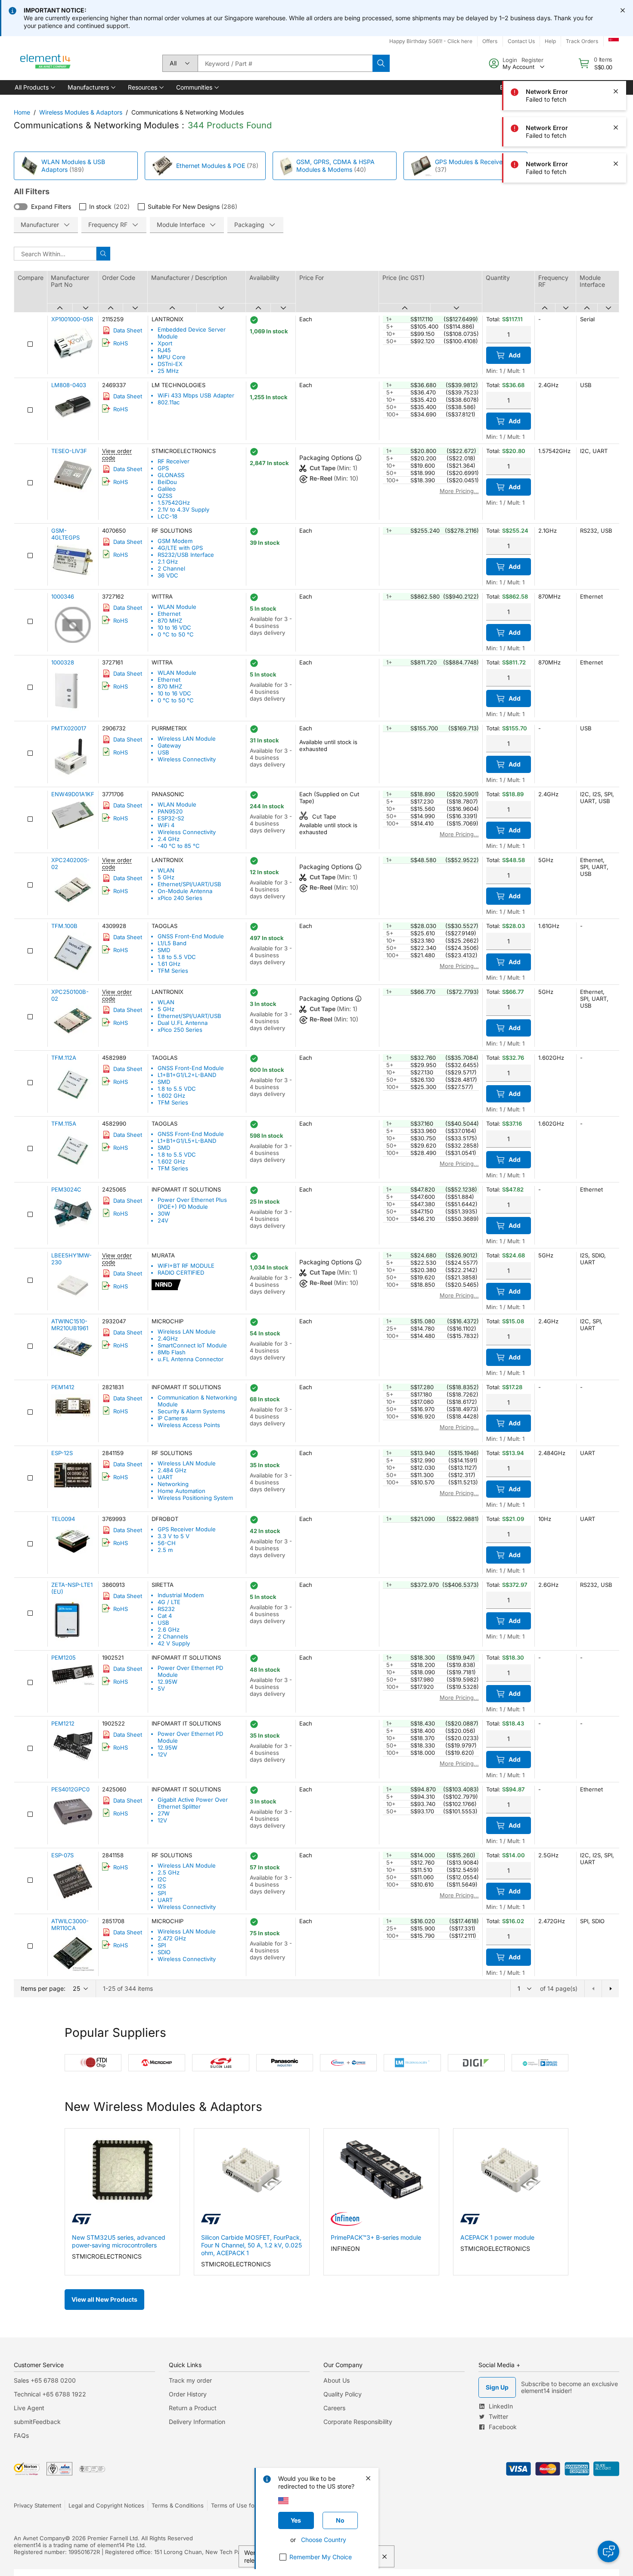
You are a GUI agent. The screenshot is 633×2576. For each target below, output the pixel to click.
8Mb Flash (172, 1352)
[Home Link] (46, 63)
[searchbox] (285, 63)
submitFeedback (37, 2422)
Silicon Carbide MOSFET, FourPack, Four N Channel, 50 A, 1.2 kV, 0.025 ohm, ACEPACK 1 (251, 2245)
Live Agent (29, 2408)
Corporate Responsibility (358, 2422)
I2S (162, 1886)
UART (165, 1477)
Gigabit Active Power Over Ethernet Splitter (193, 1803)
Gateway (169, 745)
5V (161, 1688)
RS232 (166, 1609)
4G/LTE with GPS (180, 548)
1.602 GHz (171, 1096)
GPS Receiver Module (187, 1529)
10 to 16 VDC (174, 627)
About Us (337, 2380)
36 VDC (168, 575)
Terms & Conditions (178, 2505)
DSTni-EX (170, 364)
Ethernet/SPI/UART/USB (189, 884)
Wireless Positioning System (195, 1498)
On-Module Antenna (185, 891)
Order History (188, 2394)
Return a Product (193, 2408)
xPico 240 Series (180, 898)
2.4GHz (168, 1338)
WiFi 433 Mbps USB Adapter (196, 395)
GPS (163, 468)
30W (164, 1214)
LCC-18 (168, 516)
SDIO (164, 1952)
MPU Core (172, 357)
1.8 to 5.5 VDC (177, 957)
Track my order (190, 2380)
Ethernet (169, 614)
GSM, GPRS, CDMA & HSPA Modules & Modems (335, 166)
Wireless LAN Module (187, 739)
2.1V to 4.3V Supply (183, 509)
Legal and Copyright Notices (106, 2505)
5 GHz (166, 877)
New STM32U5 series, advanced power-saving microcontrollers (119, 2241)
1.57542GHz (174, 503)
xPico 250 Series (180, 1030)
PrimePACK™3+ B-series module (376, 2237)
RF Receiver (174, 461)
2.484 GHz (172, 1470)
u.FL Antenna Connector (191, 1359)
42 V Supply (174, 1643)
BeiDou (167, 482)
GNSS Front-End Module (191, 936)
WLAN (166, 870)
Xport (165, 343)
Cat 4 (165, 1616)
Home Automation (182, 1491)
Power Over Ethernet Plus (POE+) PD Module (192, 1203)
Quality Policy (343, 2394)
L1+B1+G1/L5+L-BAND (187, 1141)
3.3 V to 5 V (174, 1536)
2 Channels (173, 1636)
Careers (334, 2408)
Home (22, 112)
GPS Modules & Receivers (471, 162)
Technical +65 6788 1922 (50, 2394)
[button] (34, 87)
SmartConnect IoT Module (192, 1345)
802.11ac (169, 402)
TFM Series (173, 971)
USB (163, 752)
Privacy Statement (37, 2505)
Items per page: (43, 1988)
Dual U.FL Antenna (183, 1023)
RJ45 (164, 350)
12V (162, 1754)
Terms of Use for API (239, 2505)
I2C (162, 1879)
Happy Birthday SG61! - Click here (431, 41)
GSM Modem (175, 541)
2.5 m (165, 1550)
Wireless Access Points (189, 1425)
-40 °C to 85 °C (179, 846)
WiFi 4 (166, 825)
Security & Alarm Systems (191, 1411)
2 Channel (171, 568)
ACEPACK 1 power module (497, 2237)
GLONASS (171, 475)
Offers (490, 41)
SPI (162, 1893)
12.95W (168, 1682)
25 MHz (168, 371)
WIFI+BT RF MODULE (186, 1266)
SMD (164, 950)
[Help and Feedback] (608, 2551)
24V (163, 1220)
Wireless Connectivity (187, 759)
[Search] (381, 63)
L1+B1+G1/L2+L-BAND (187, 1075)
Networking (173, 1484)
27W (164, 1813)
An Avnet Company (39, 2538)
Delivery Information (197, 2422)
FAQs (21, 2435)
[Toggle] (21, 207)
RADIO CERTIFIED (181, 1272)
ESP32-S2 (171, 818)
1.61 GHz (169, 964)
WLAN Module (177, 607)
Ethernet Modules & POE (211, 166)
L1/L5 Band (172, 943)
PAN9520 (170, 811)
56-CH (167, 1543)
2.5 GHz (169, 1872)
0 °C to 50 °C (176, 634)
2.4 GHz (169, 839)
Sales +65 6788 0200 (45, 2380)
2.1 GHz (168, 562)
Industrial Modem (181, 1595)
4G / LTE (169, 1602)
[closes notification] (623, 10)
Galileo (167, 489)
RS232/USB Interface (186, 555)
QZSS (165, 496)
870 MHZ (170, 621)
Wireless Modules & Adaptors (81, 112)
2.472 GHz (172, 1938)
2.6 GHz (169, 1629)
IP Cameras (173, 1418)
